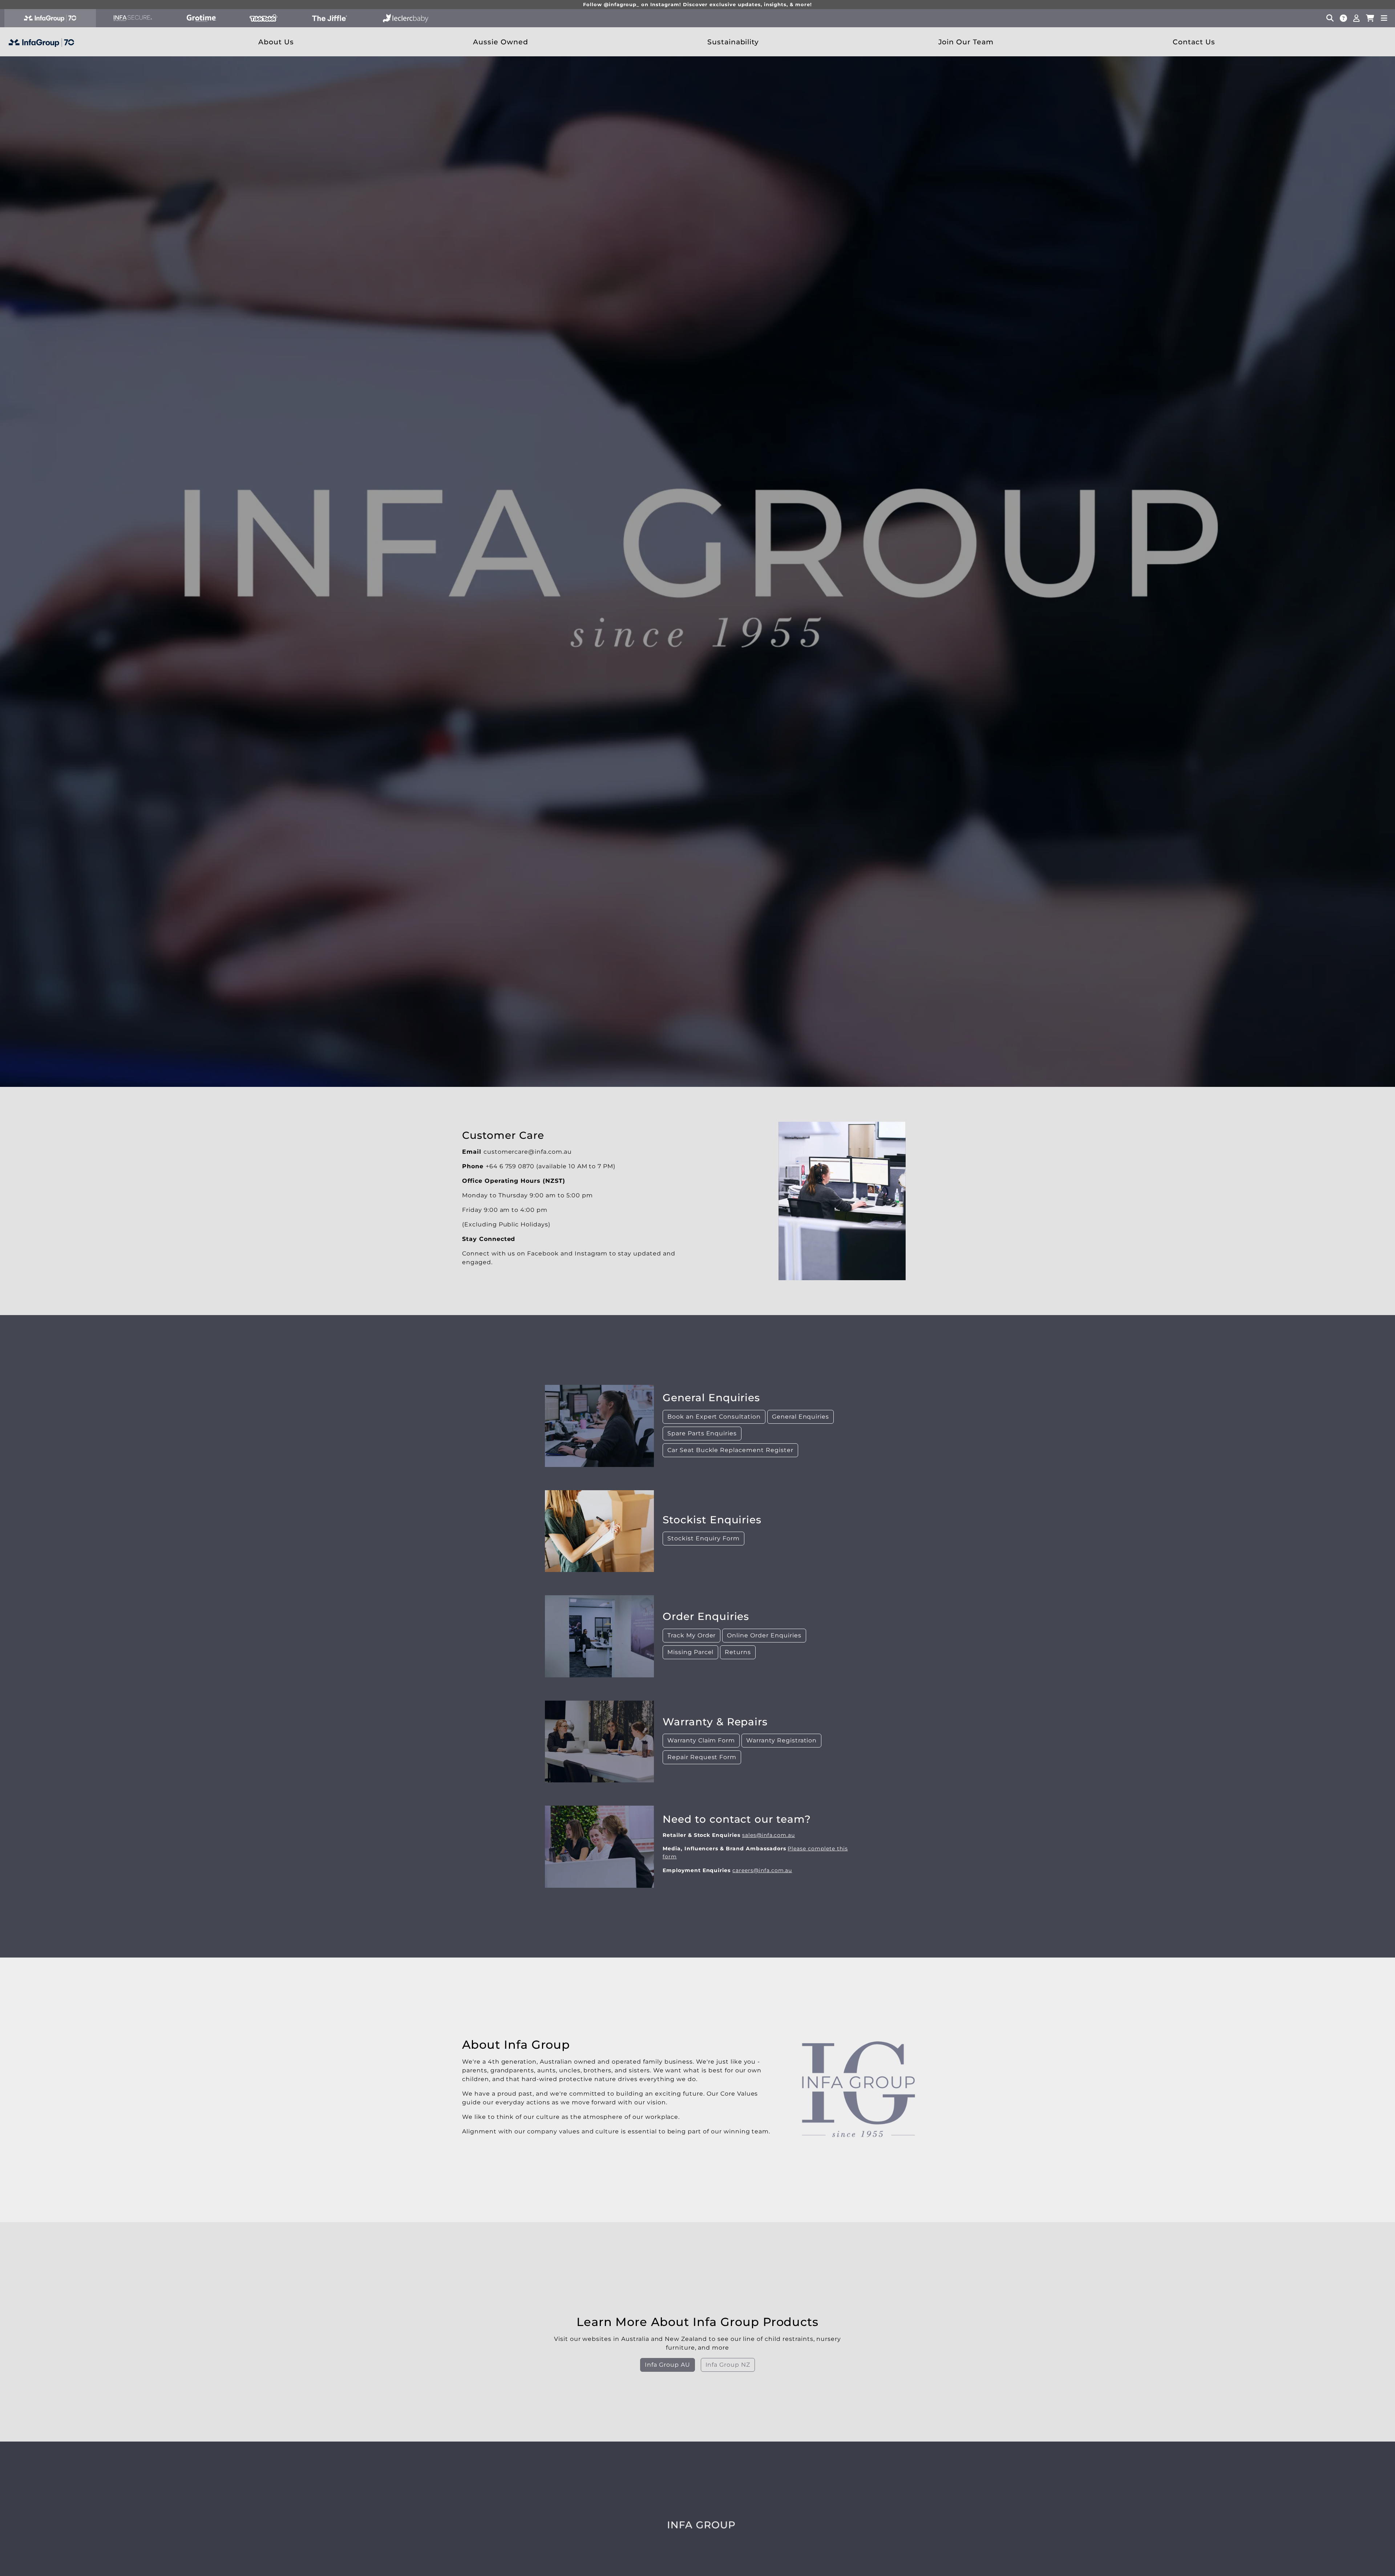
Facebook (543, 1253)
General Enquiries (800, 1416)
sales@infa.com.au (769, 1835)
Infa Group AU (667, 2365)
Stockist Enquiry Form (703, 1538)
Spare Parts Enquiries (702, 1433)
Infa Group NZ (728, 2365)
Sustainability (733, 42)
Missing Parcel (690, 1652)
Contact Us (1194, 42)
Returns (738, 1652)
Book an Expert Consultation (714, 1416)
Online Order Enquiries (764, 1635)
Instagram (591, 1253)
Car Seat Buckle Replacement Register (730, 1450)
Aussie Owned (501, 42)
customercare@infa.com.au (528, 1151)
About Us (276, 42)
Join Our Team (966, 42)
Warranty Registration (781, 1740)
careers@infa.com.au (762, 1870)
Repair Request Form (702, 1757)
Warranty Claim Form (701, 1740)
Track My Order (692, 1635)
